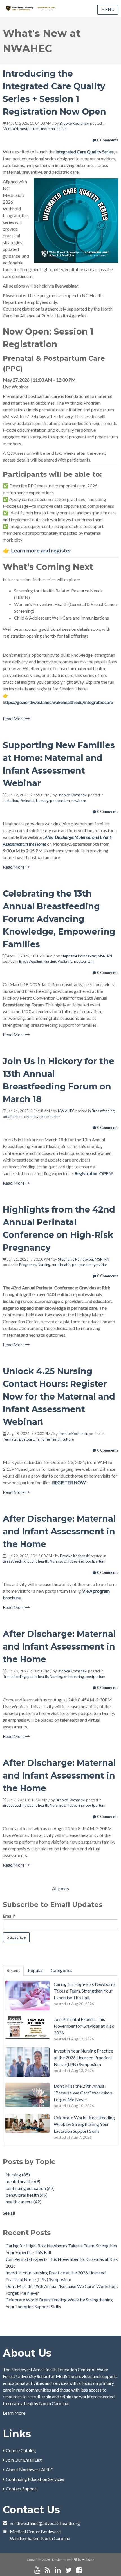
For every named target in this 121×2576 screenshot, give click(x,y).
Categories (62, 1970)
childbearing (74, 1561)
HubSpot (88, 2560)
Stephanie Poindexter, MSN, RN (86, 956)
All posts (60, 1888)
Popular (35, 1970)
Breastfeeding (31, 961)
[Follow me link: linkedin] (58, 2570)
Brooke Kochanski (74, 123)
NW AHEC (66, 1111)
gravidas (100, 1265)
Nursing (42, 801)
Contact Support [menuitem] (22, 2489)
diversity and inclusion (42, 1117)
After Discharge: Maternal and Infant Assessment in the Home (59, 1531)
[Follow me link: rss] (48, 2570)
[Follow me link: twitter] (69, 2570)
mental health (23, 2181)
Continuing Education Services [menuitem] (35, 2479)
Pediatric (65, 961)
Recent (13, 1970)
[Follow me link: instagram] (87, 2570)
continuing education (30, 2188)
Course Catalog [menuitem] (21, 2450)
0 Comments (107, 140)
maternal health (54, 129)
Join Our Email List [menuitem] (24, 2460)
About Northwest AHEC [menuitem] (30, 2469)
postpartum (30, 129)
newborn (79, 801)
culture (68, 1439)
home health (51, 1439)
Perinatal (27, 801)
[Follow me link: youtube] (37, 2570)
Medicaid (10, 129)
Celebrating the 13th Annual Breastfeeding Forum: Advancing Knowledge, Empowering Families (59, 919)
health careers (23, 2202)
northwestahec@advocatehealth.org (45, 2523)
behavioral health (27, 2195)
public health (38, 1561)
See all (9, 2213)
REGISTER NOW (69, 1482)
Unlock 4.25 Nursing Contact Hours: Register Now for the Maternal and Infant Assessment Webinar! (59, 1397)
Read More (14, 718)
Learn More (14, 2413)
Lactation (10, 801)
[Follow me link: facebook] (79, 2570)
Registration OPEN (93, 1173)
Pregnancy (28, 1265)
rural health (61, 1265)
